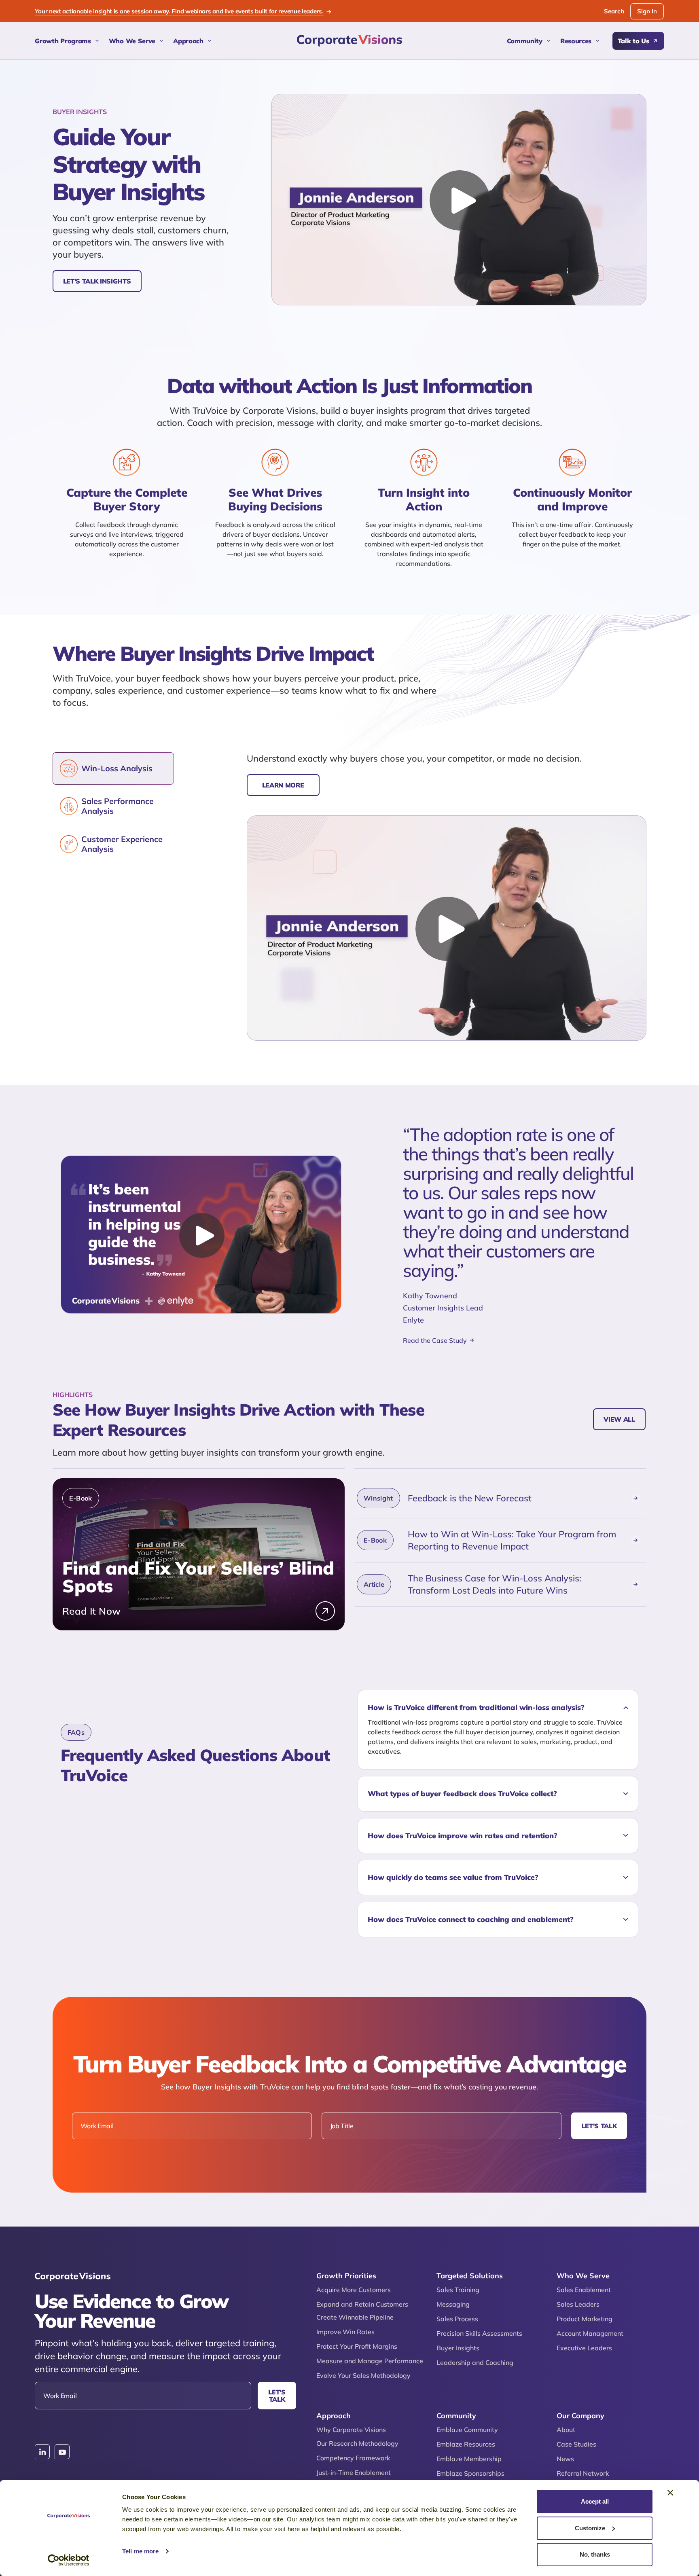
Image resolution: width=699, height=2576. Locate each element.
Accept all (595, 2501)
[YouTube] (62, 2452)
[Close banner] (670, 2493)
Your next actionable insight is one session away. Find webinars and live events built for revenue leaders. (179, 11)
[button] (498, 1708)
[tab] (113, 768)
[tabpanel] (447, 896)
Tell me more (140, 2551)
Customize (590, 2528)
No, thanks (595, 2554)
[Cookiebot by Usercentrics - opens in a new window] (69, 2560)
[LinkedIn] (42, 2452)
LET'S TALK (599, 2126)
